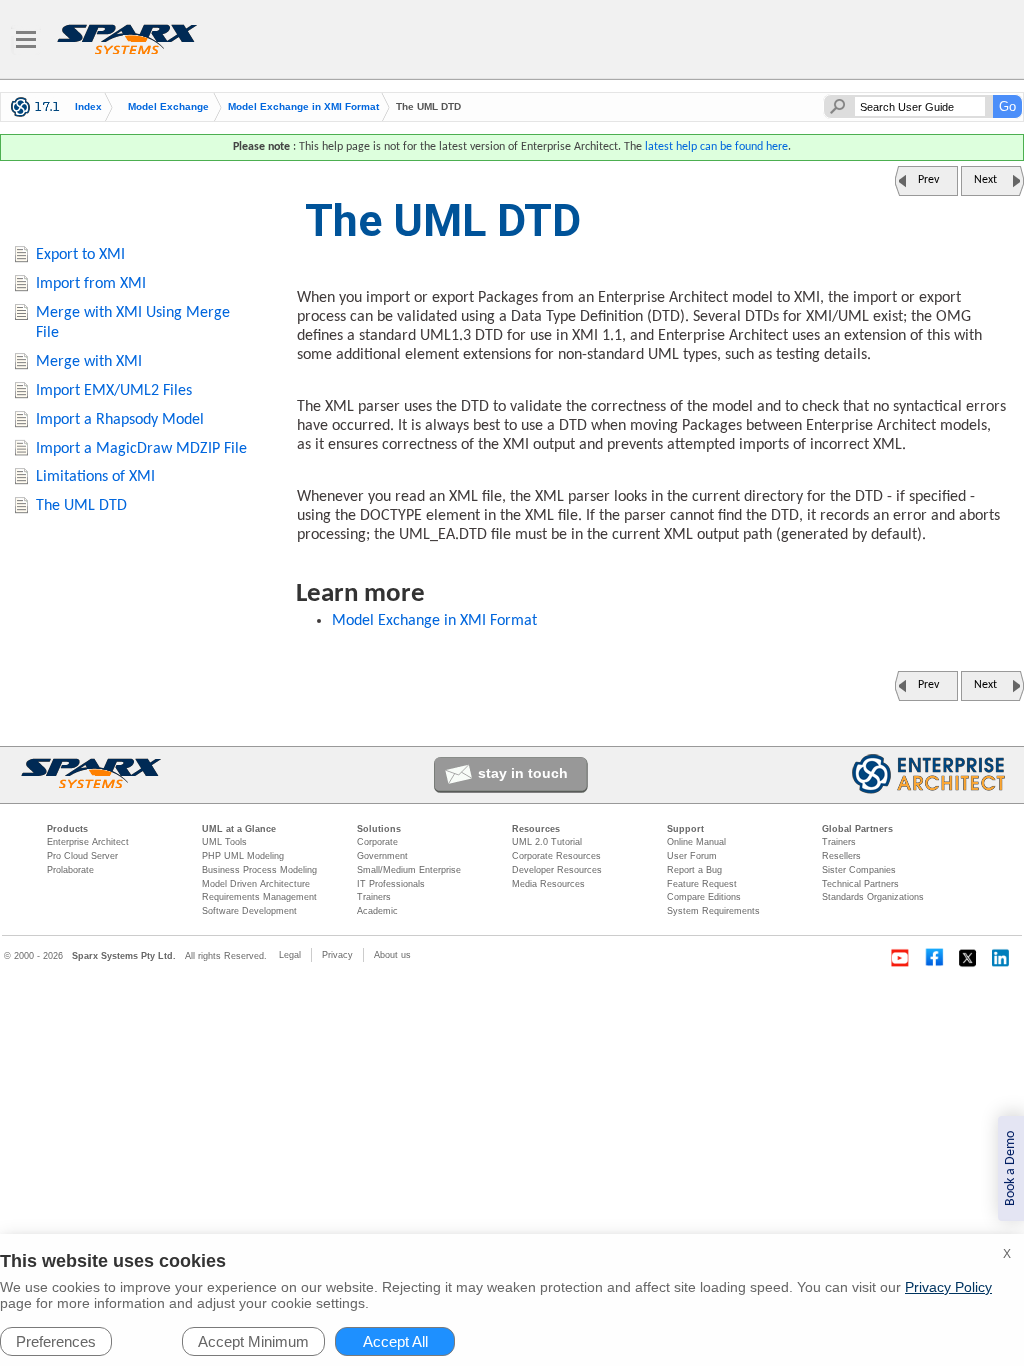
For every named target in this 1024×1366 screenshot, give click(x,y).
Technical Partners (860, 884)
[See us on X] (968, 958)
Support (685, 829)
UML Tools (224, 842)
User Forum (692, 856)
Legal (290, 955)
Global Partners (857, 829)
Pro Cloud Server (82, 856)
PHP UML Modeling (243, 856)
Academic (377, 911)
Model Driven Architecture (256, 884)
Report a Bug (694, 870)
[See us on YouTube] (900, 958)
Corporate (377, 842)
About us (392, 955)
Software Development (249, 911)
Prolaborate (70, 870)
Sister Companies (859, 870)
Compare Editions (704, 897)
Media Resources (548, 884)
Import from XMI (91, 284)
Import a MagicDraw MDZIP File (141, 449)
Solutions (379, 829)
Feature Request (702, 884)
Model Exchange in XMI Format (303, 107)
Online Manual (696, 842)
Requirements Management (259, 897)
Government (382, 856)
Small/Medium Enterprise (409, 870)
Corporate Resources (556, 856)
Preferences (56, 1341)
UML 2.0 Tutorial (547, 842)
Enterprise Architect (88, 842)
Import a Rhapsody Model (120, 420)
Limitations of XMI (95, 477)
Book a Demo (1010, 1168)
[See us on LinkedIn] (1002, 958)
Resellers (841, 856)
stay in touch (523, 773)
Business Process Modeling (259, 870)
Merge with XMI (89, 362)
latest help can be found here (716, 147)
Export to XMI (80, 255)
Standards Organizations (873, 897)
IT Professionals (391, 884)
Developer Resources (557, 870)
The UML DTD (81, 506)
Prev (928, 180)
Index (88, 107)
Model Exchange (168, 107)
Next (985, 180)
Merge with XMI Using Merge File (133, 323)
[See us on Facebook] (934, 958)
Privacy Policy (948, 1287)
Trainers (374, 897)
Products (67, 829)
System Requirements (713, 911)
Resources (536, 829)
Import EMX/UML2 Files (114, 391)
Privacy (337, 955)
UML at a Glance (239, 829)
